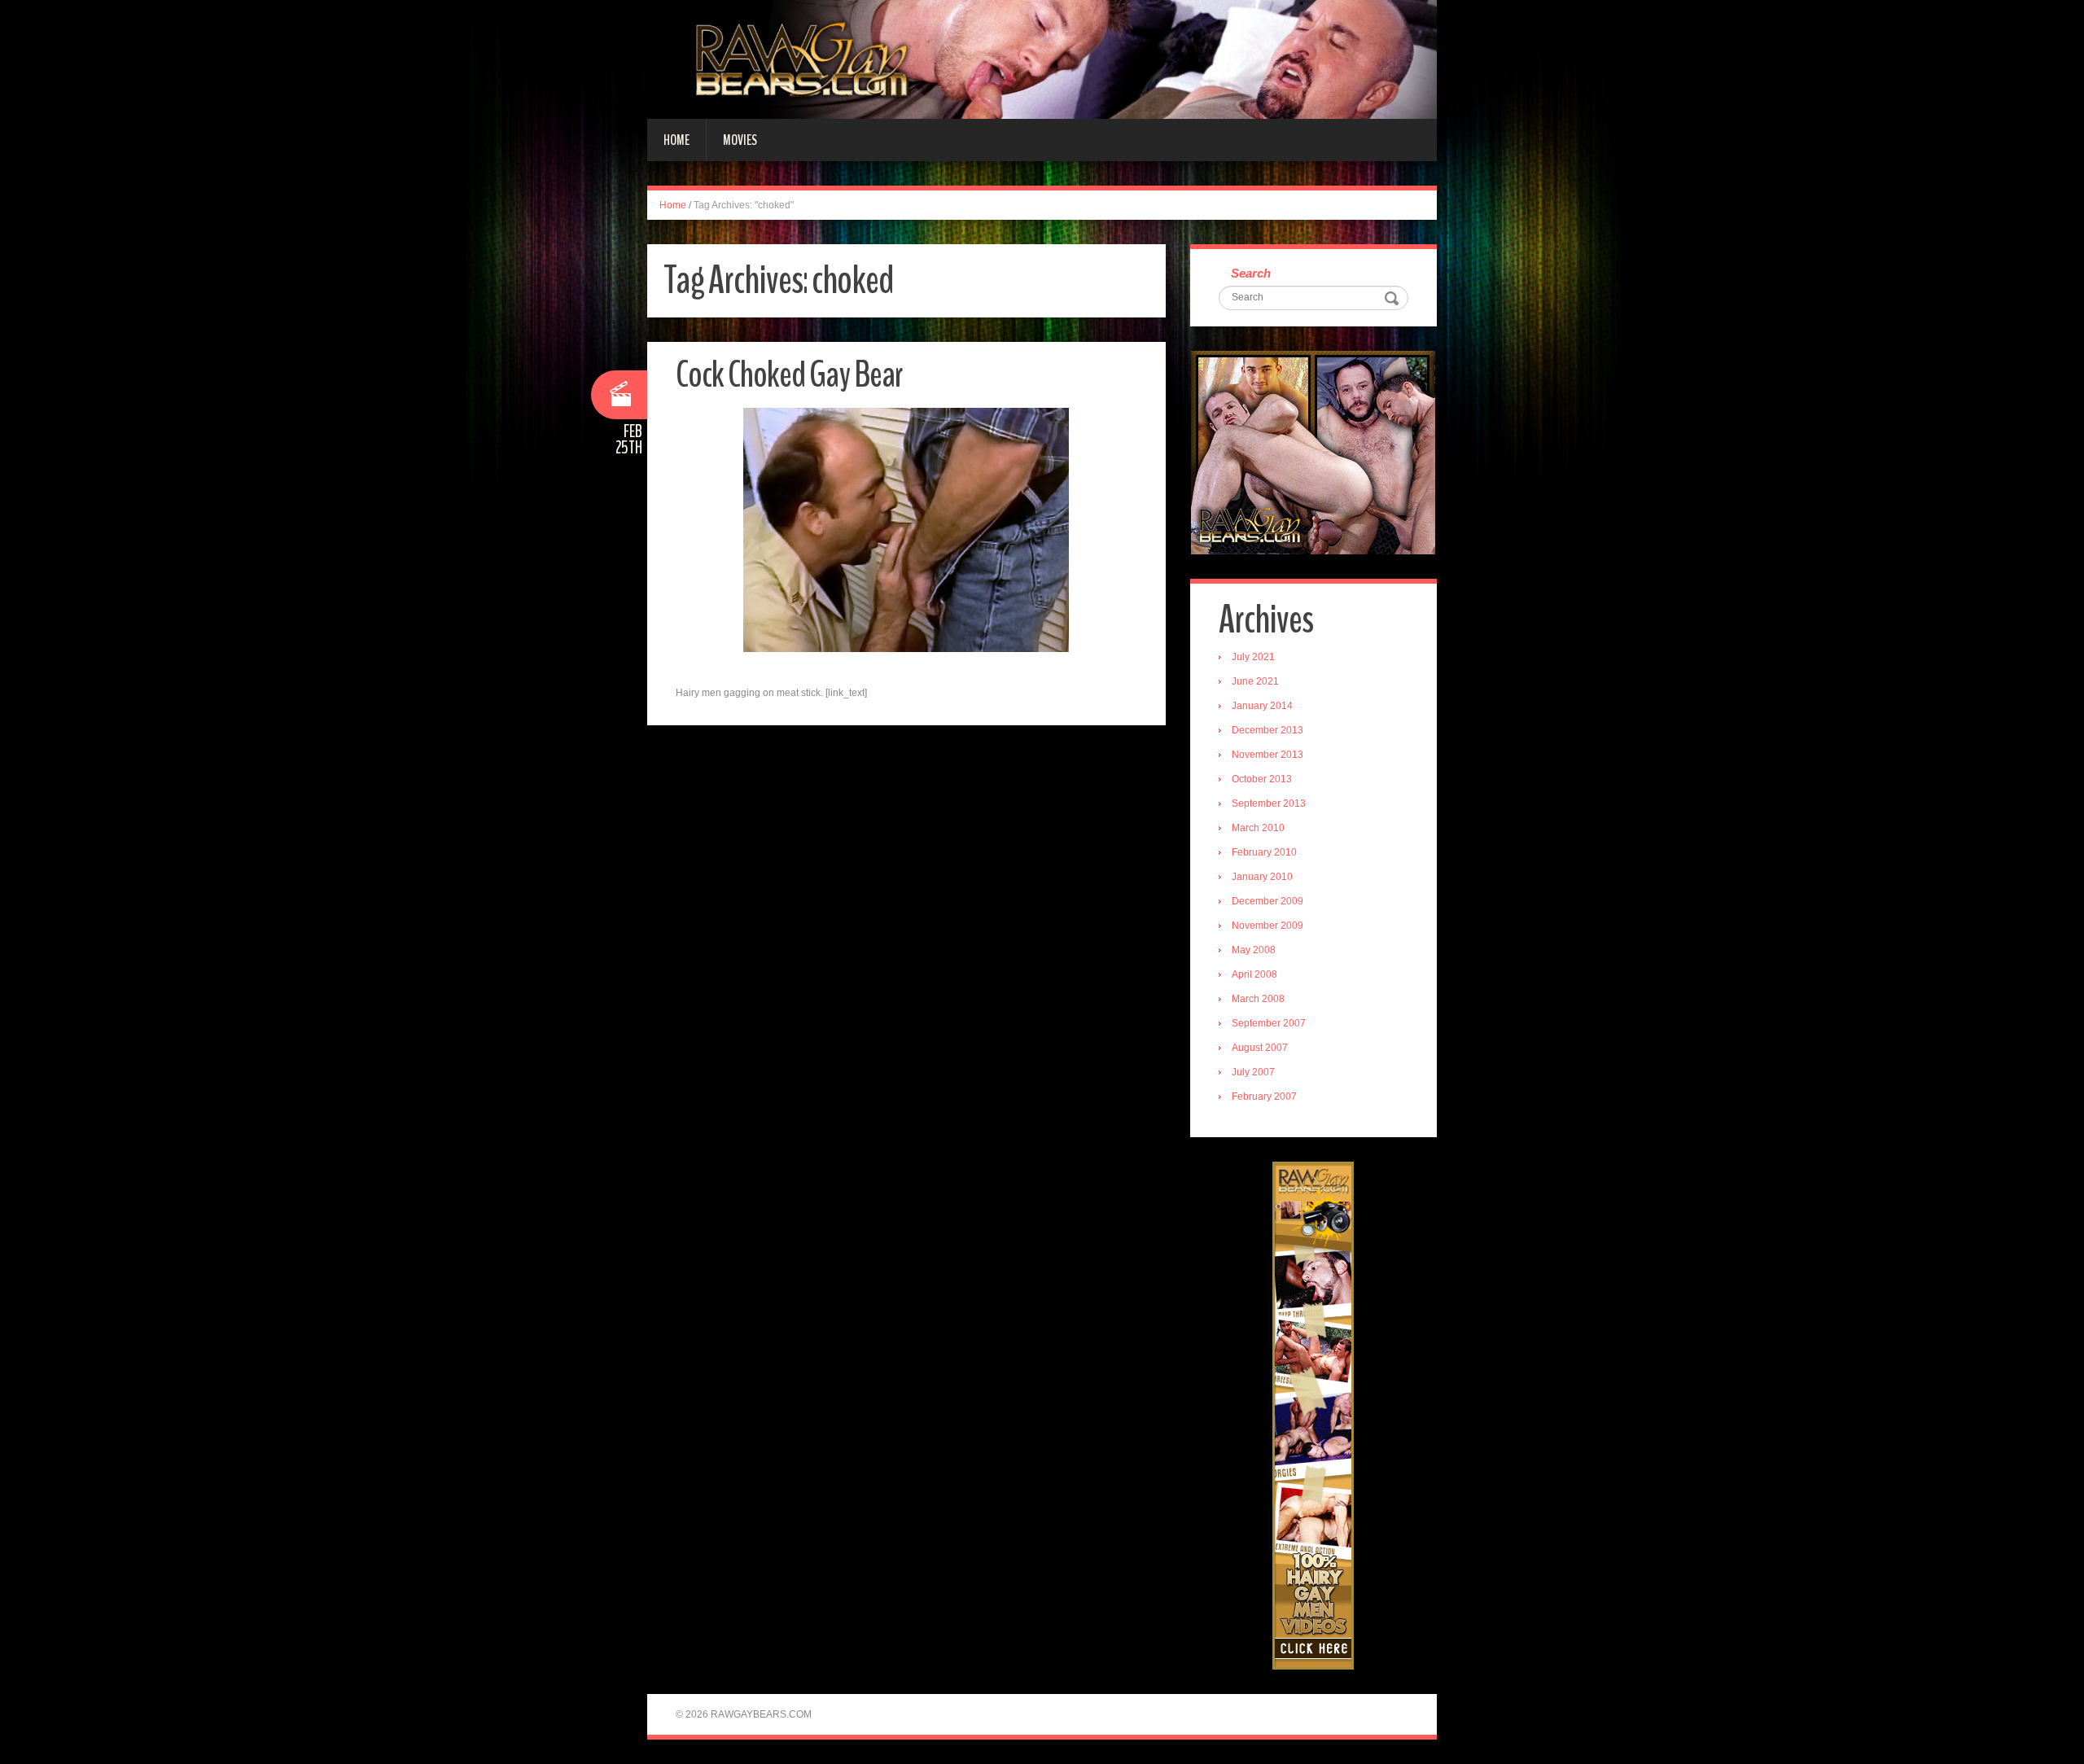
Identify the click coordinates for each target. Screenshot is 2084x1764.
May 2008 (1254, 950)
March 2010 (1258, 828)
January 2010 (1262, 877)
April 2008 (1254, 974)
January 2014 (1262, 706)
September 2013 (1269, 803)
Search (1251, 273)
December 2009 (1267, 901)
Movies (740, 140)
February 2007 (1264, 1096)
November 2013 (1267, 755)
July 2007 (1253, 1072)
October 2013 (1262, 779)
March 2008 (1258, 999)
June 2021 (1255, 681)
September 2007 (1269, 1023)
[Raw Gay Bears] (1042, 59)
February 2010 (1264, 852)
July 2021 (1253, 657)
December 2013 (1267, 730)
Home (676, 140)
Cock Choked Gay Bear (789, 375)
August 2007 (1260, 1048)
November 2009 (1267, 926)
